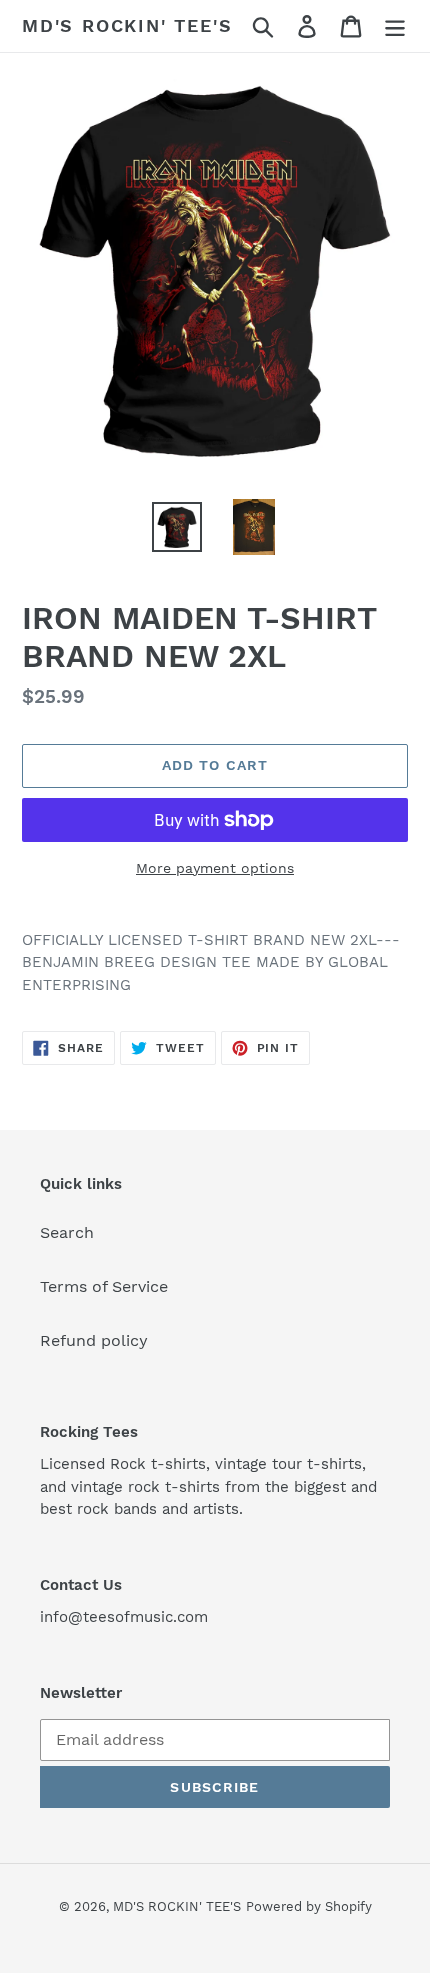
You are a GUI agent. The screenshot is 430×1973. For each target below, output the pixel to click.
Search (67, 1232)
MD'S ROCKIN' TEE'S (127, 25)
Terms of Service (104, 1286)
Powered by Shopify (309, 1906)
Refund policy (94, 1340)
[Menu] (395, 26)
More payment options (215, 868)
